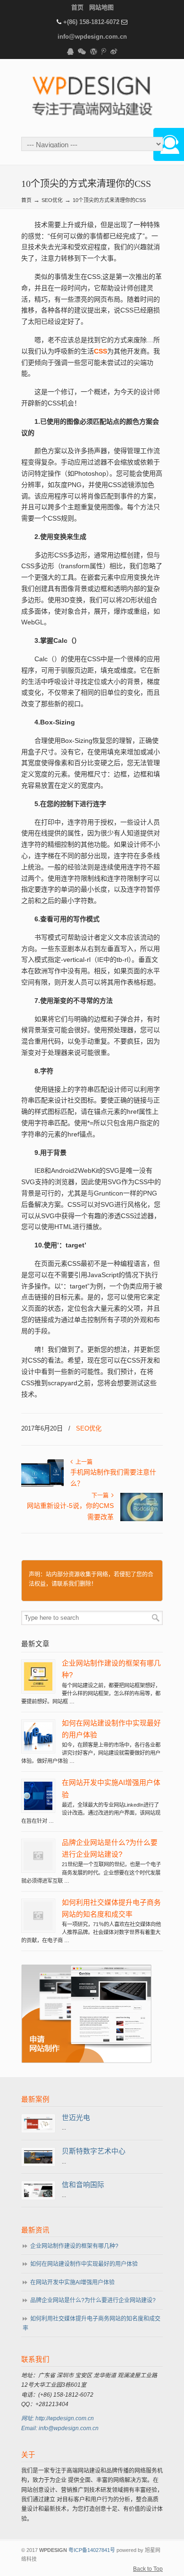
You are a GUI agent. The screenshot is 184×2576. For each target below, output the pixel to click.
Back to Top (148, 2569)
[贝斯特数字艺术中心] (38, 2162)
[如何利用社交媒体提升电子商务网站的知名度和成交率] (38, 1928)
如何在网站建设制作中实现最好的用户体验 (84, 2264)
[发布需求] (86, 2061)
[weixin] (82, 52)
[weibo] (114, 52)
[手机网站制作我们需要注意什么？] (42, 1486)
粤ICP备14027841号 (92, 2550)
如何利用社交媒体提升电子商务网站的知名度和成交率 (92, 2323)
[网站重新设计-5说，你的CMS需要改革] (142, 1519)
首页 (77, 7)
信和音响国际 (83, 2185)
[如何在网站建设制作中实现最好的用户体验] (38, 1749)
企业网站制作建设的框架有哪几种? (74, 2246)
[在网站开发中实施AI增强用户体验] (38, 1808)
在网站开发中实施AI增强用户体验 (72, 2282)
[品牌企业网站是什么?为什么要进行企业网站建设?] (38, 1868)
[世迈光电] (38, 2128)
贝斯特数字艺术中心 (94, 2151)
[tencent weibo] (104, 52)
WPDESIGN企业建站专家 (92, 97)
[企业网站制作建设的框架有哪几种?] (38, 1689)
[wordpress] (93, 52)
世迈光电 (76, 2118)
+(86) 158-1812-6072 (91, 22)
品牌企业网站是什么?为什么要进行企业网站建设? (93, 2300)
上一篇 (83, 1462)
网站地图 (101, 7)
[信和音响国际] (38, 2195)
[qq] (70, 52)
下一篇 (101, 1496)
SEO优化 (52, 200)
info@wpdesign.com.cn (92, 37)
